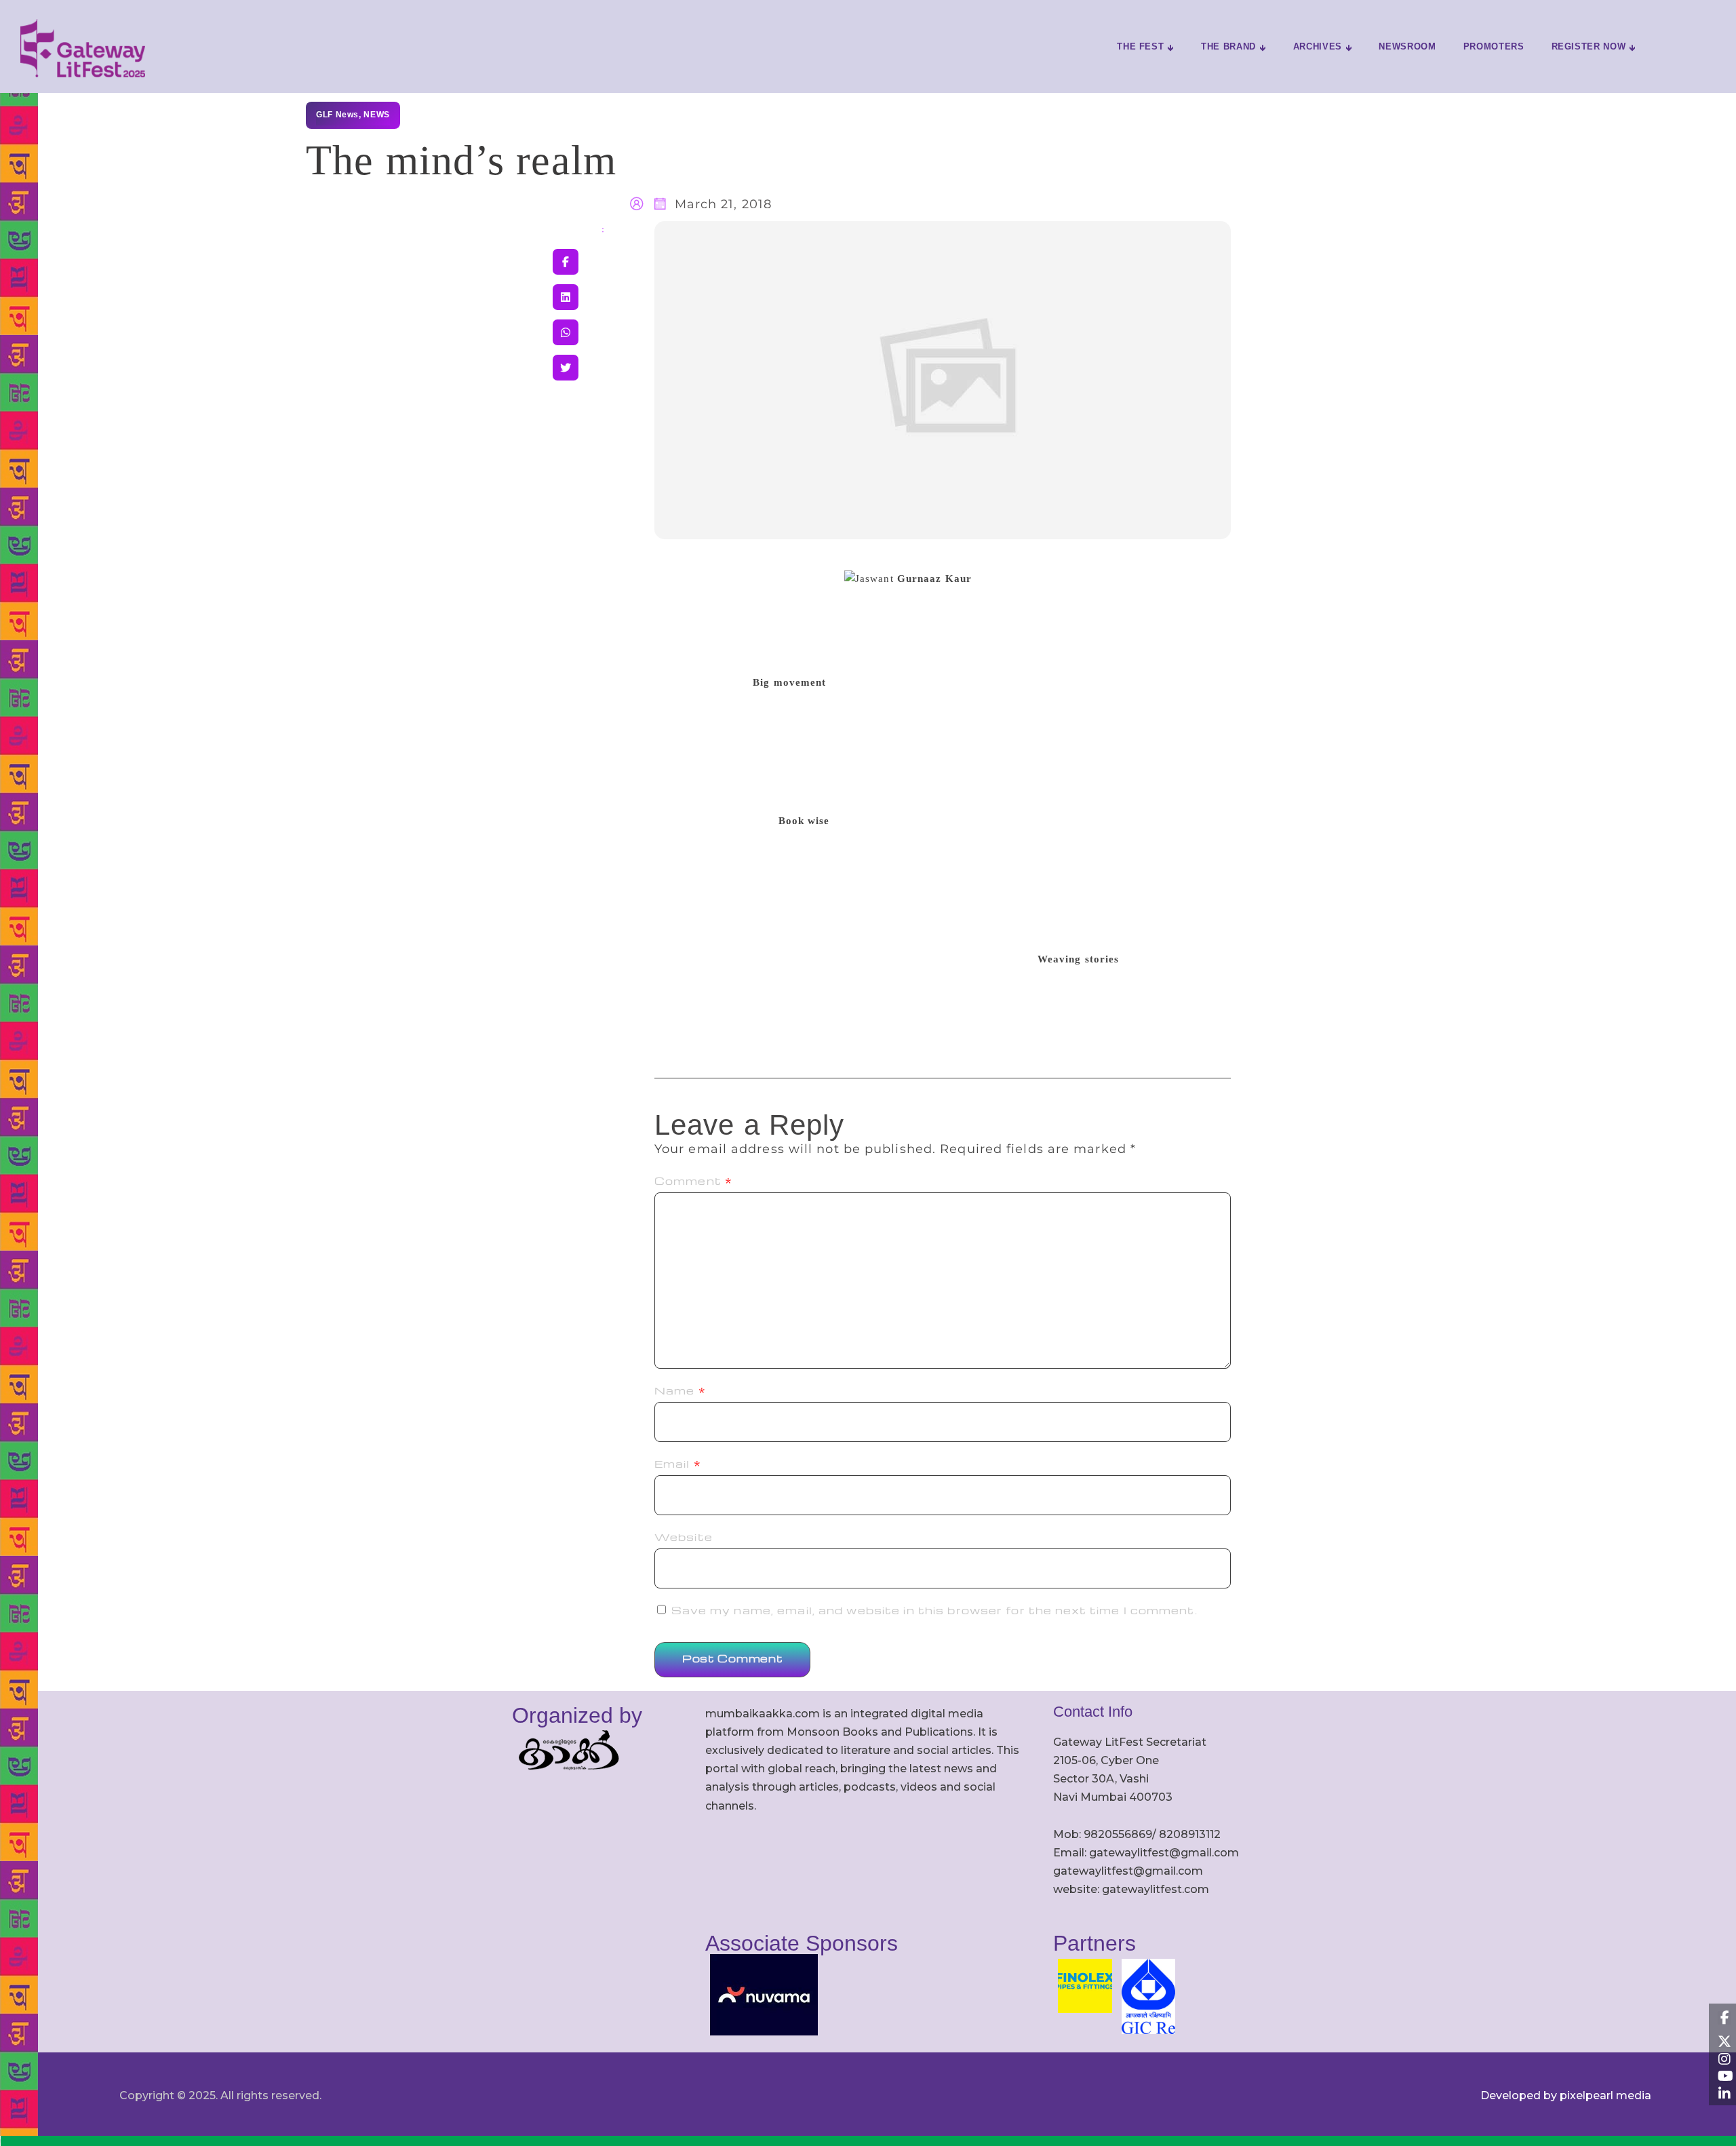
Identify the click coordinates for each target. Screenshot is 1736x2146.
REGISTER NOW (1589, 46)
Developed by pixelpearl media (1566, 2095)
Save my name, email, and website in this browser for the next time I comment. (934, 1610)
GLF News (337, 115)
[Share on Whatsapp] (566, 332)
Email (678, 1464)
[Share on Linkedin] (566, 297)
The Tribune (728, 561)
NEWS (376, 115)
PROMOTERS (1494, 46)
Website (684, 1537)
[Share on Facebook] (566, 262)
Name (680, 1390)
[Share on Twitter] (566, 368)
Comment (693, 1181)
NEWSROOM (1407, 46)
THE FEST (1140, 46)
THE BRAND (1228, 46)
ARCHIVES (1318, 46)
